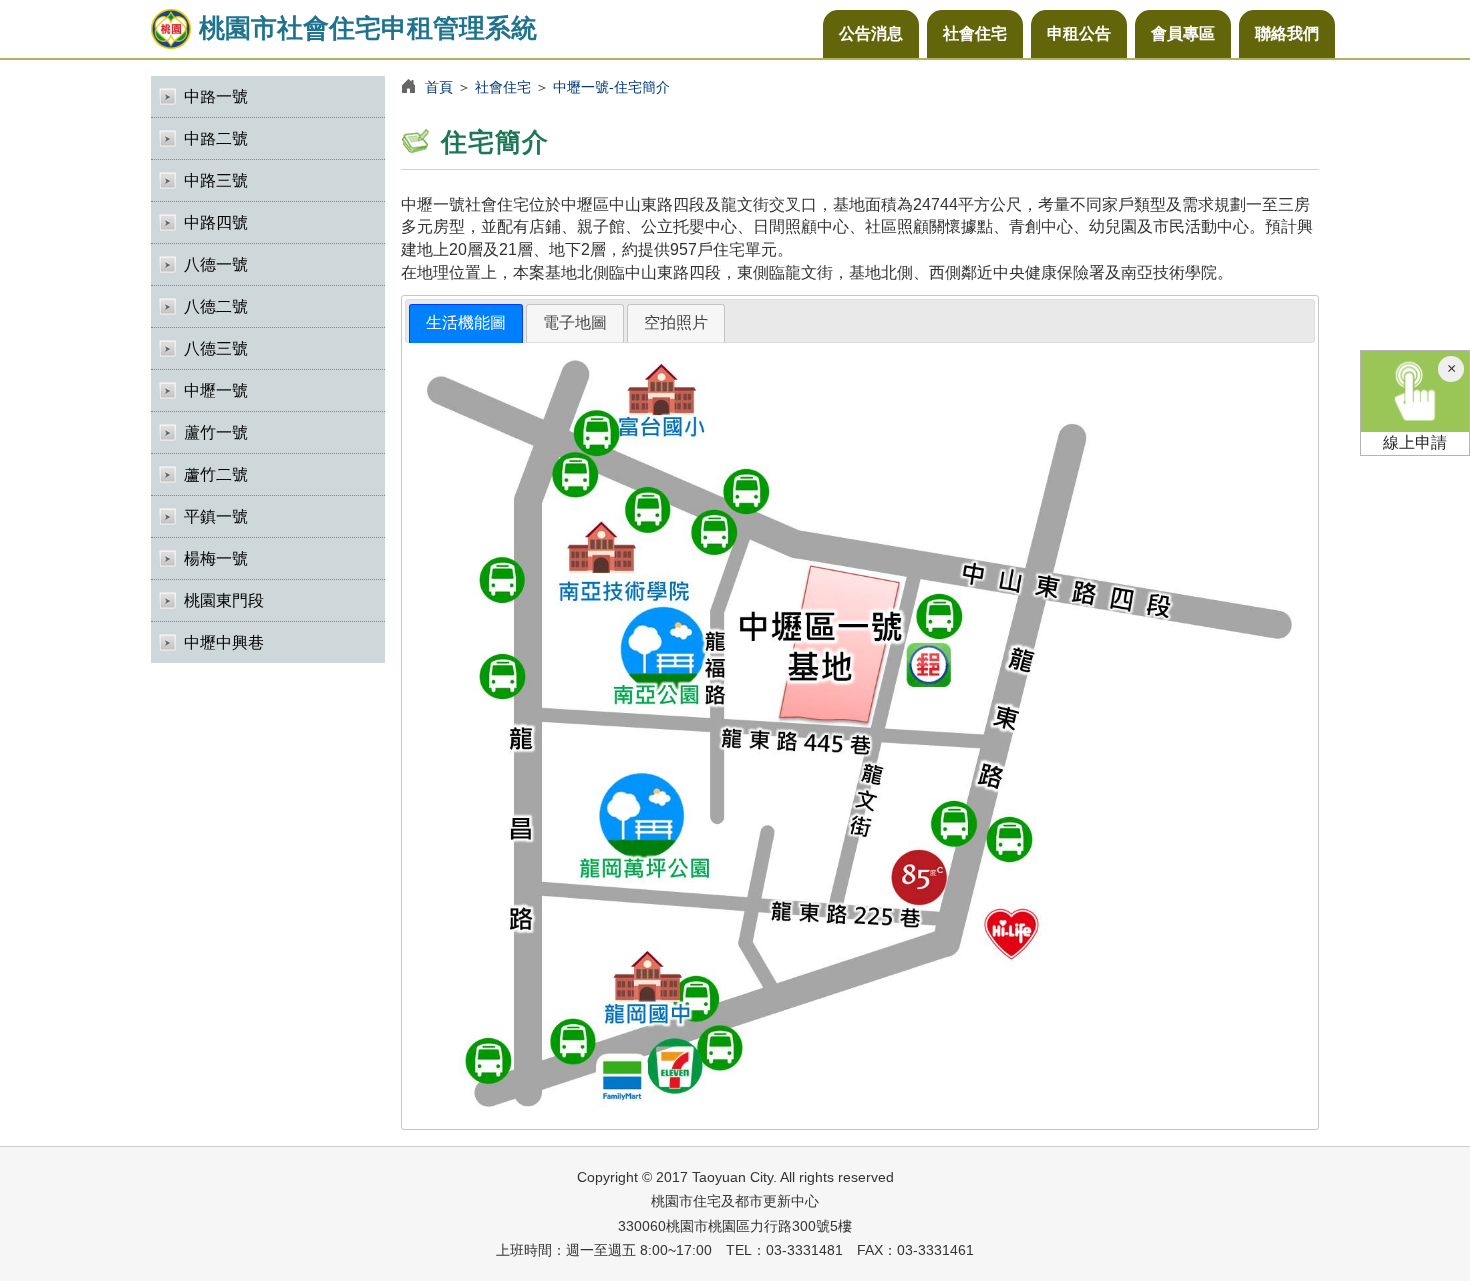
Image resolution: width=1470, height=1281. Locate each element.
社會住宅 (975, 33)
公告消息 (871, 33)
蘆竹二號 (216, 474)
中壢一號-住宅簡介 (611, 87)
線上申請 (1415, 442)
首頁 (439, 87)
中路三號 (216, 180)
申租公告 (1079, 33)
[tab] (466, 323)
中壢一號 (216, 390)
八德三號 (216, 348)
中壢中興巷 (224, 642)
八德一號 (216, 264)
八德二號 (216, 306)
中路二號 (216, 138)
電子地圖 (575, 322)
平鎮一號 (216, 516)
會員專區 (1183, 33)
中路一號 (216, 96)
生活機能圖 (466, 322)
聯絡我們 (1287, 33)
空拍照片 (676, 322)
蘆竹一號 (216, 432)
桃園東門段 (224, 600)
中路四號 (216, 222)
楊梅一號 (216, 558)
